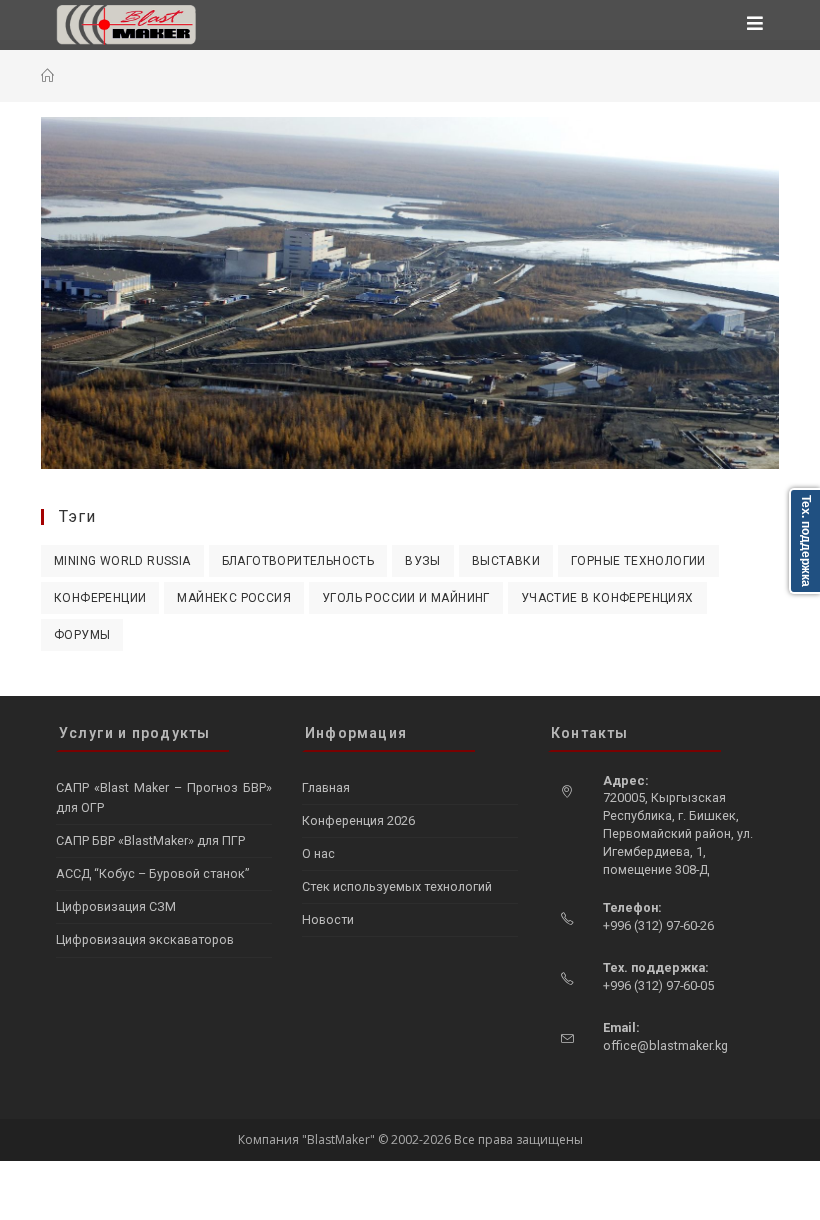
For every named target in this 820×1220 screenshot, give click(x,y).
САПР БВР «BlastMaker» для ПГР (150, 840)
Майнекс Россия (234, 598)
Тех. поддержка (806, 541)
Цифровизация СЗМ (116, 906)
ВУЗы (423, 561)
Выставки (506, 561)
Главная (326, 787)
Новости (328, 919)
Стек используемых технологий (397, 886)
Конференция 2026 (358, 820)
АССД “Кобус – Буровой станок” (152, 873)
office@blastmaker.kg (665, 1045)
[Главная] (47, 76)
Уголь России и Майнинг (406, 598)
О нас (318, 853)
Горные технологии (638, 561)
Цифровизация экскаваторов (145, 939)
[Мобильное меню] (755, 25)
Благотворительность (298, 561)
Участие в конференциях (607, 598)
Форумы (82, 635)
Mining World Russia (122, 561)
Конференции (100, 598)
